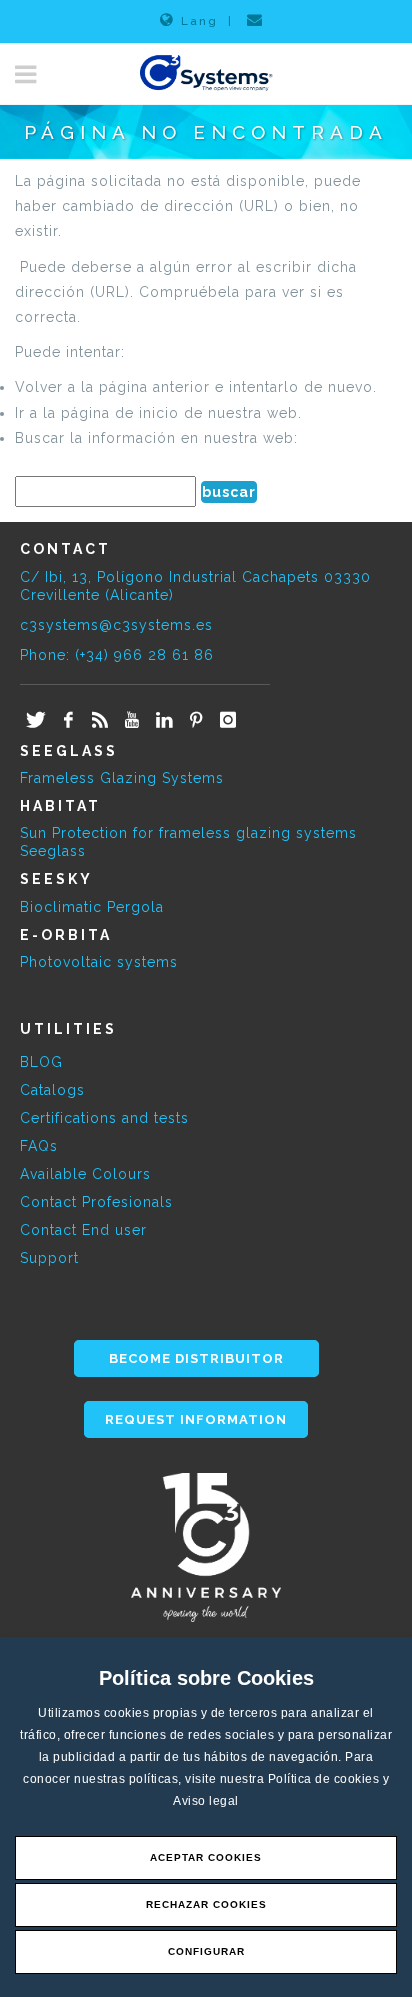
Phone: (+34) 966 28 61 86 (117, 655)
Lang (199, 21)
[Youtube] (132, 721)
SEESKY (56, 879)
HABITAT (60, 806)
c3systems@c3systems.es (116, 625)
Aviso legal (206, 1801)
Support (49, 1258)
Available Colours (85, 1174)
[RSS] (100, 721)
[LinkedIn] (164, 721)
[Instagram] (228, 721)
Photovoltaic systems (99, 962)
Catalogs (52, 1090)
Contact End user (83, 1230)
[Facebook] (68, 721)
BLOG (41, 1062)
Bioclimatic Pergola (92, 907)
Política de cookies (325, 1779)
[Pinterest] (196, 721)
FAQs (39, 1146)
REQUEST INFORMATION (196, 1419)
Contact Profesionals (96, 1202)
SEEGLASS (69, 751)
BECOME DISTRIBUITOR (196, 1358)
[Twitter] (36, 721)
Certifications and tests (104, 1118)
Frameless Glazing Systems (122, 778)
